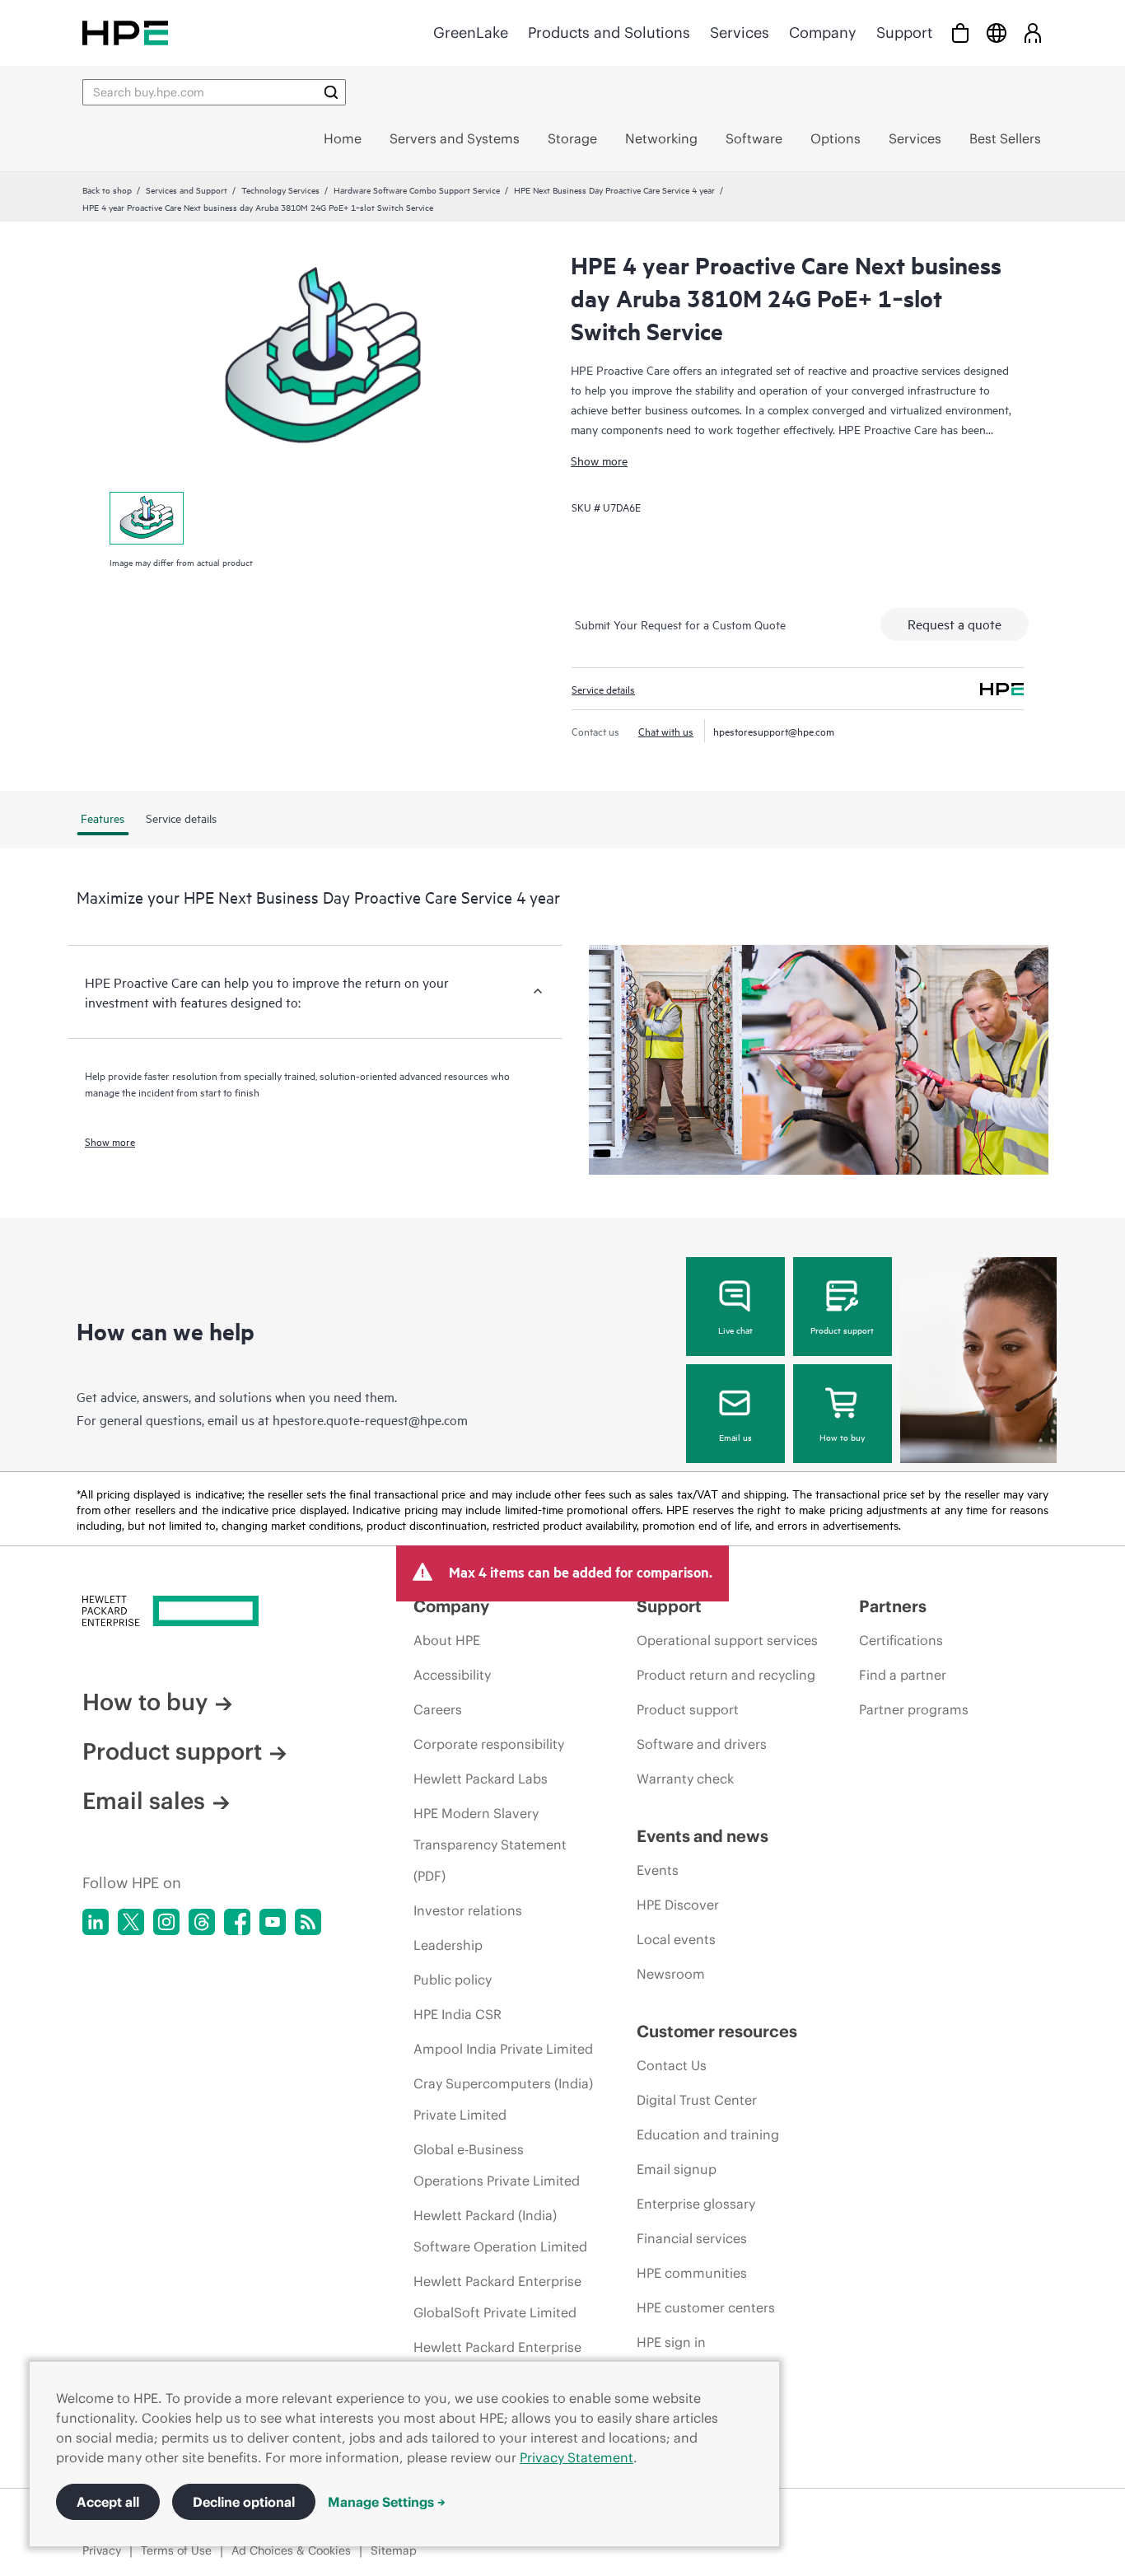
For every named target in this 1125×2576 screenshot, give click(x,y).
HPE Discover (678, 1905)
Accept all (108, 2502)
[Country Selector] (997, 33)
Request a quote (955, 624)
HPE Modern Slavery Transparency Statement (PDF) (490, 1844)
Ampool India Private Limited (503, 2049)
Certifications (901, 1640)
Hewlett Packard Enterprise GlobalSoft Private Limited (497, 2297)
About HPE (447, 1640)
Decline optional (244, 2502)
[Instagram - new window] (166, 1922)
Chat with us (666, 731)
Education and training (708, 2134)
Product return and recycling (726, 1675)
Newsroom (671, 1974)
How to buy (842, 1437)
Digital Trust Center (697, 2100)
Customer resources (717, 2031)
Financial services (692, 2238)
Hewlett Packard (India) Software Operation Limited (500, 2231)
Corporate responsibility (489, 1744)
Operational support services (727, 1640)
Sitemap (394, 2550)
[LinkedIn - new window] (96, 1922)
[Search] (331, 92)
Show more (599, 460)
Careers (438, 1709)
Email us (735, 1437)
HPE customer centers (706, 2307)
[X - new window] (131, 1922)
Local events (676, 1939)
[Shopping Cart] (960, 33)
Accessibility (452, 1675)
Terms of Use (176, 2550)
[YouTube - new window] (273, 1922)
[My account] (1033, 33)
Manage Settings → (387, 2502)
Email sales (144, 1801)
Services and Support (187, 189)
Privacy (102, 2550)
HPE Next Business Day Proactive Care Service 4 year (614, 189)
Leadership (448, 1945)
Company (823, 33)
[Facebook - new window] (237, 1922)
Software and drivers (702, 1744)
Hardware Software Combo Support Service (417, 189)
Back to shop (107, 189)
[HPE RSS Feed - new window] (308, 1922)
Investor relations (468, 1910)
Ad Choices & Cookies (291, 2550)
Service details (603, 689)
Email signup (677, 2169)
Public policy (453, 1980)
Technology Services (280, 189)
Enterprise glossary (696, 2204)
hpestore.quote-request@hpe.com (370, 1419)
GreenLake (471, 33)
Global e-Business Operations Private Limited (497, 2165)
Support (904, 33)
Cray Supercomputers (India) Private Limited (503, 2099)
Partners (893, 1606)
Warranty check (685, 1779)
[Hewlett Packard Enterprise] (125, 33)
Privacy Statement (577, 2457)
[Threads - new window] (202, 1922)
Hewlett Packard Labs (481, 1779)
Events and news (703, 1836)
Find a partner (903, 1675)
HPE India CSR (457, 2014)
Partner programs (914, 1709)
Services (740, 33)
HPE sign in (671, 2342)
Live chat (735, 1330)
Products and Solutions (609, 33)
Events (658, 1870)
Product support (842, 1330)
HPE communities (692, 2273)
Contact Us (672, 2065)
